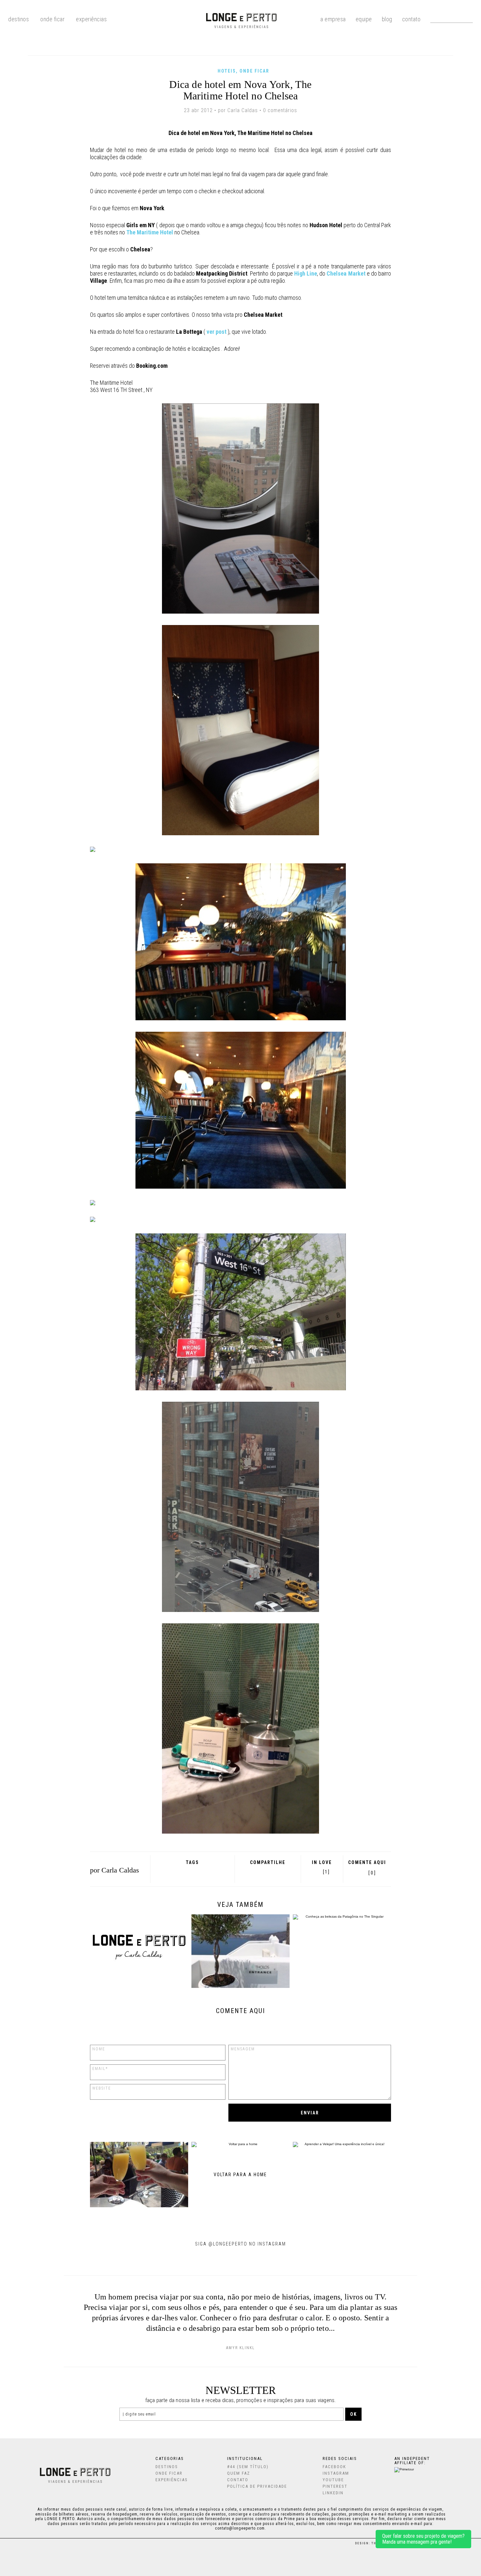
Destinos (167, 2467)
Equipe (364, 19)
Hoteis (227, 71)
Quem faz (239, 2473)
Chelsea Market (346, 273)
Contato (411, 19)
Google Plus (258, 1872)
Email (284, 1872)
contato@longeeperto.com (240, 2528)
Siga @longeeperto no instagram (240, 2244)
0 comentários (280, 110)
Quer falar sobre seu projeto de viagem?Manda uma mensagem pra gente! (423, 2539)
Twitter (267, 1872)
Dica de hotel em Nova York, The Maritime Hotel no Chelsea (240, 90)
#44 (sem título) (248, 2467)
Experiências (91, 19)
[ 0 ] (372, 1873)
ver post (216, 332)
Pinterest (275, 1872)
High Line (306, 273)
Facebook (249, 1872)
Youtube (333, 2480)
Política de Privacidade (257, 2486)
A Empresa (333, 19)
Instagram (336, 2473)
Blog (387, 19)
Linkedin (333, 2493)
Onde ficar (254, 71)
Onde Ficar (52, 19)
